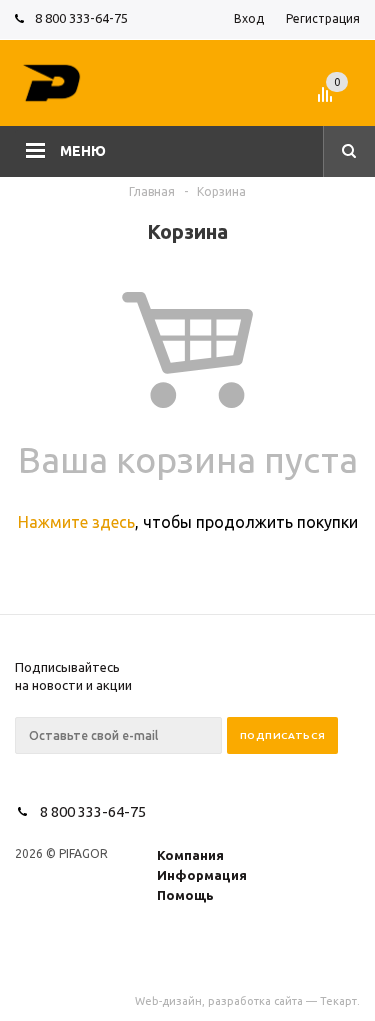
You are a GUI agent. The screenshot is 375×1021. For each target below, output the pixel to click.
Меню (83, 151)
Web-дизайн (168, 1001)
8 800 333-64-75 (81, 18)
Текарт (338, 1001)
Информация (202, 875)
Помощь (185, 895)
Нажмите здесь (76, 522)
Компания (190, 855)
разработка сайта (255, 1001)
